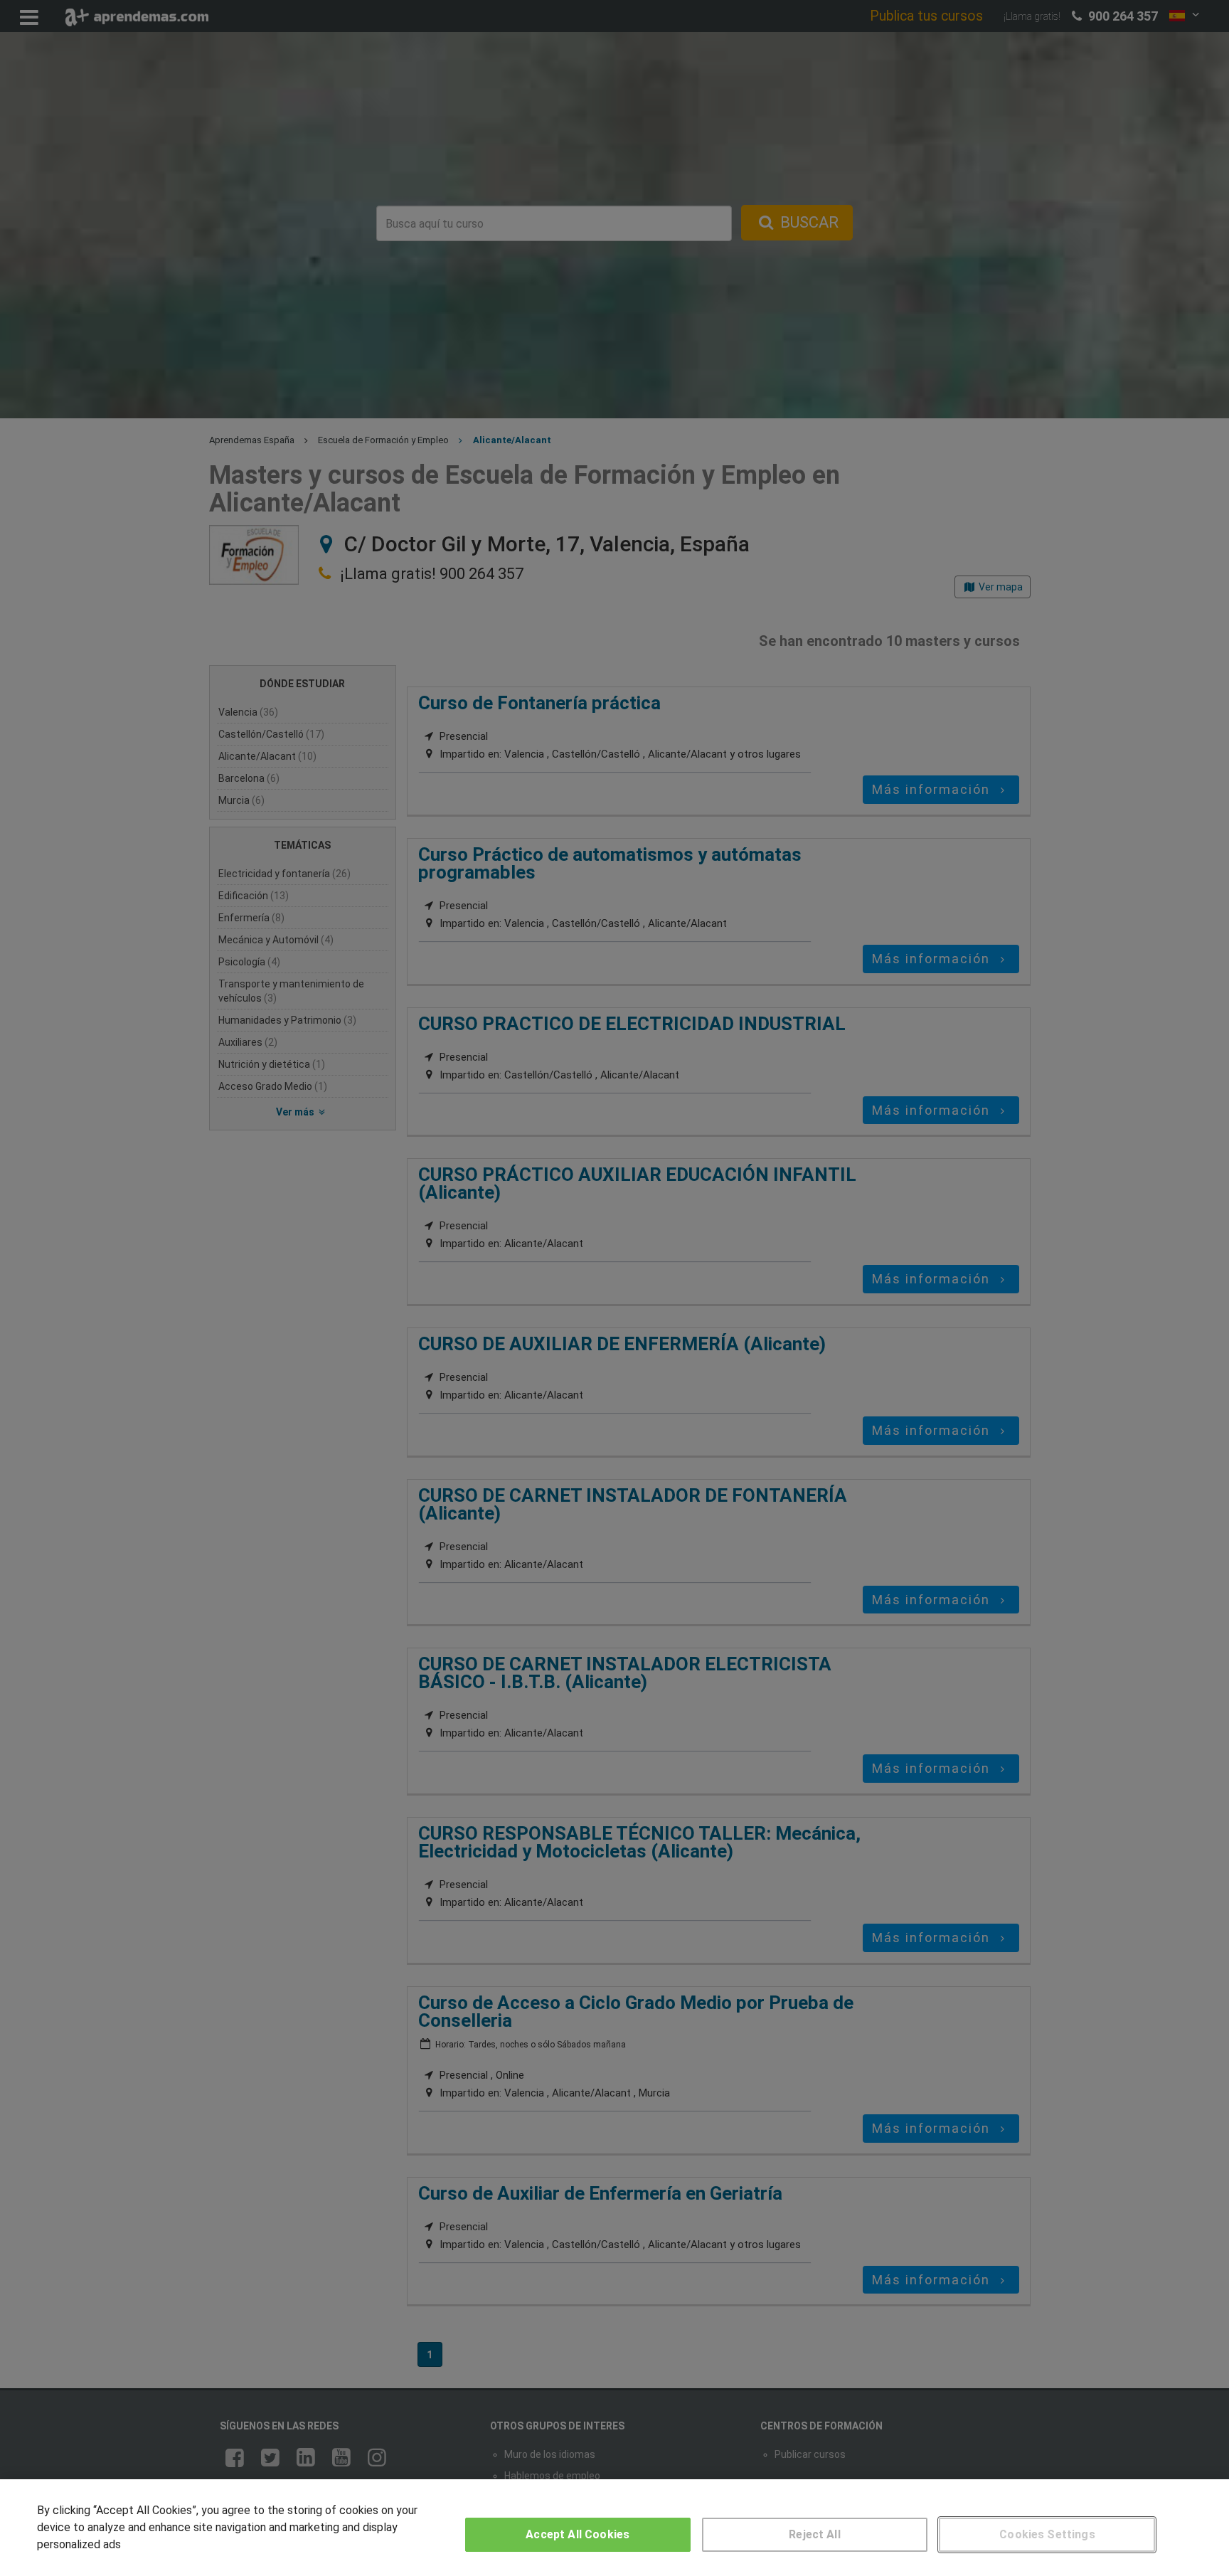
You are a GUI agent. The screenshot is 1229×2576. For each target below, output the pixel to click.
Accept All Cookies (578, 2534)
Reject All (815, 2534)
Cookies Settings (1047, 2534)
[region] (614, 2528)
